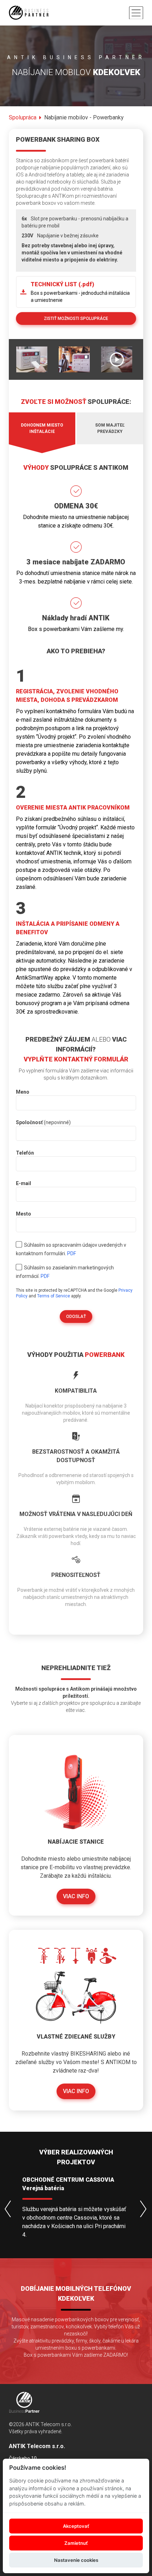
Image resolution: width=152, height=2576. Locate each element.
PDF (72, 1253)
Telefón (25, 1153)
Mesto (24, 1214)
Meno (23, 1092)
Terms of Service (54, 1296)
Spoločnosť (43, 1122)
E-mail (24, 1183)
